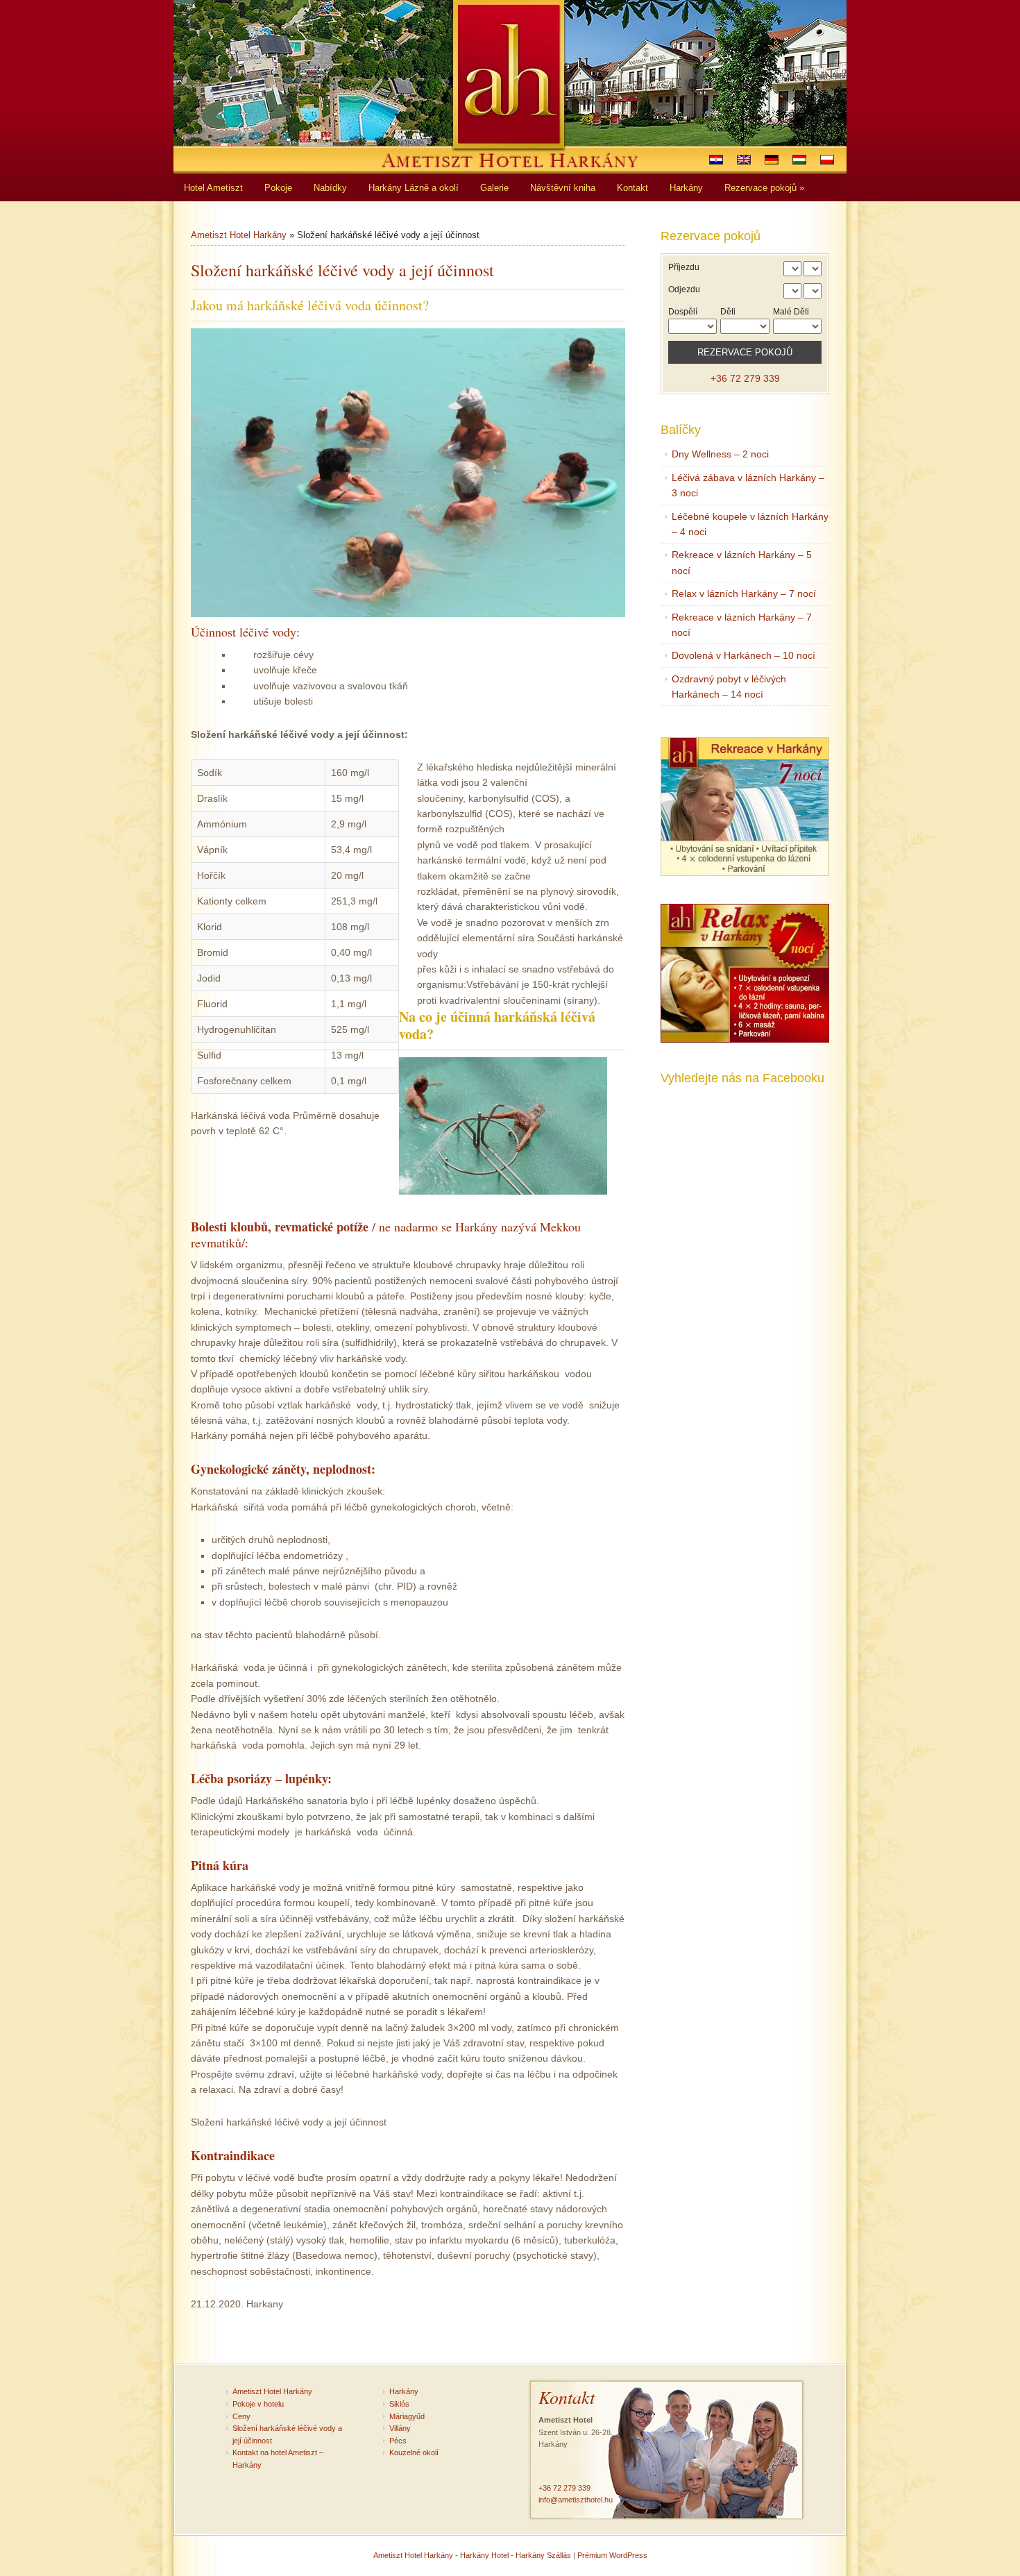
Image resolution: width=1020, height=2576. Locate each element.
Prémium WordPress (612, 2555)
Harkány (404, 2391)
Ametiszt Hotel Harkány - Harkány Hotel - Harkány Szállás (472, 2555)
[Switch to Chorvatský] (716, 160)
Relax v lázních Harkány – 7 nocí (744, 594)
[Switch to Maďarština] (799, 160)
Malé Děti (791, 312)
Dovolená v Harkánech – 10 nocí (743, 655)
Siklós (399, 2404)
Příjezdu (684, 267)
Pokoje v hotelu (258, 2404)
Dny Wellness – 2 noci (720, 454)
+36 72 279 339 (745, 378)
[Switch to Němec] (772, 160)
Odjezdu (684, 289)
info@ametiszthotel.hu (576, 2500)
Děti (728, 312)
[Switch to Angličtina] (744, 160)
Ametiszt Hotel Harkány (239, 235)
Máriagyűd (407, 2416)
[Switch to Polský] (827, 160)
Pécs (398, 2441)
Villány (400, 2428)
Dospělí (683, 312)
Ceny (241, 2416)
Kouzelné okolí (414, 2452)
